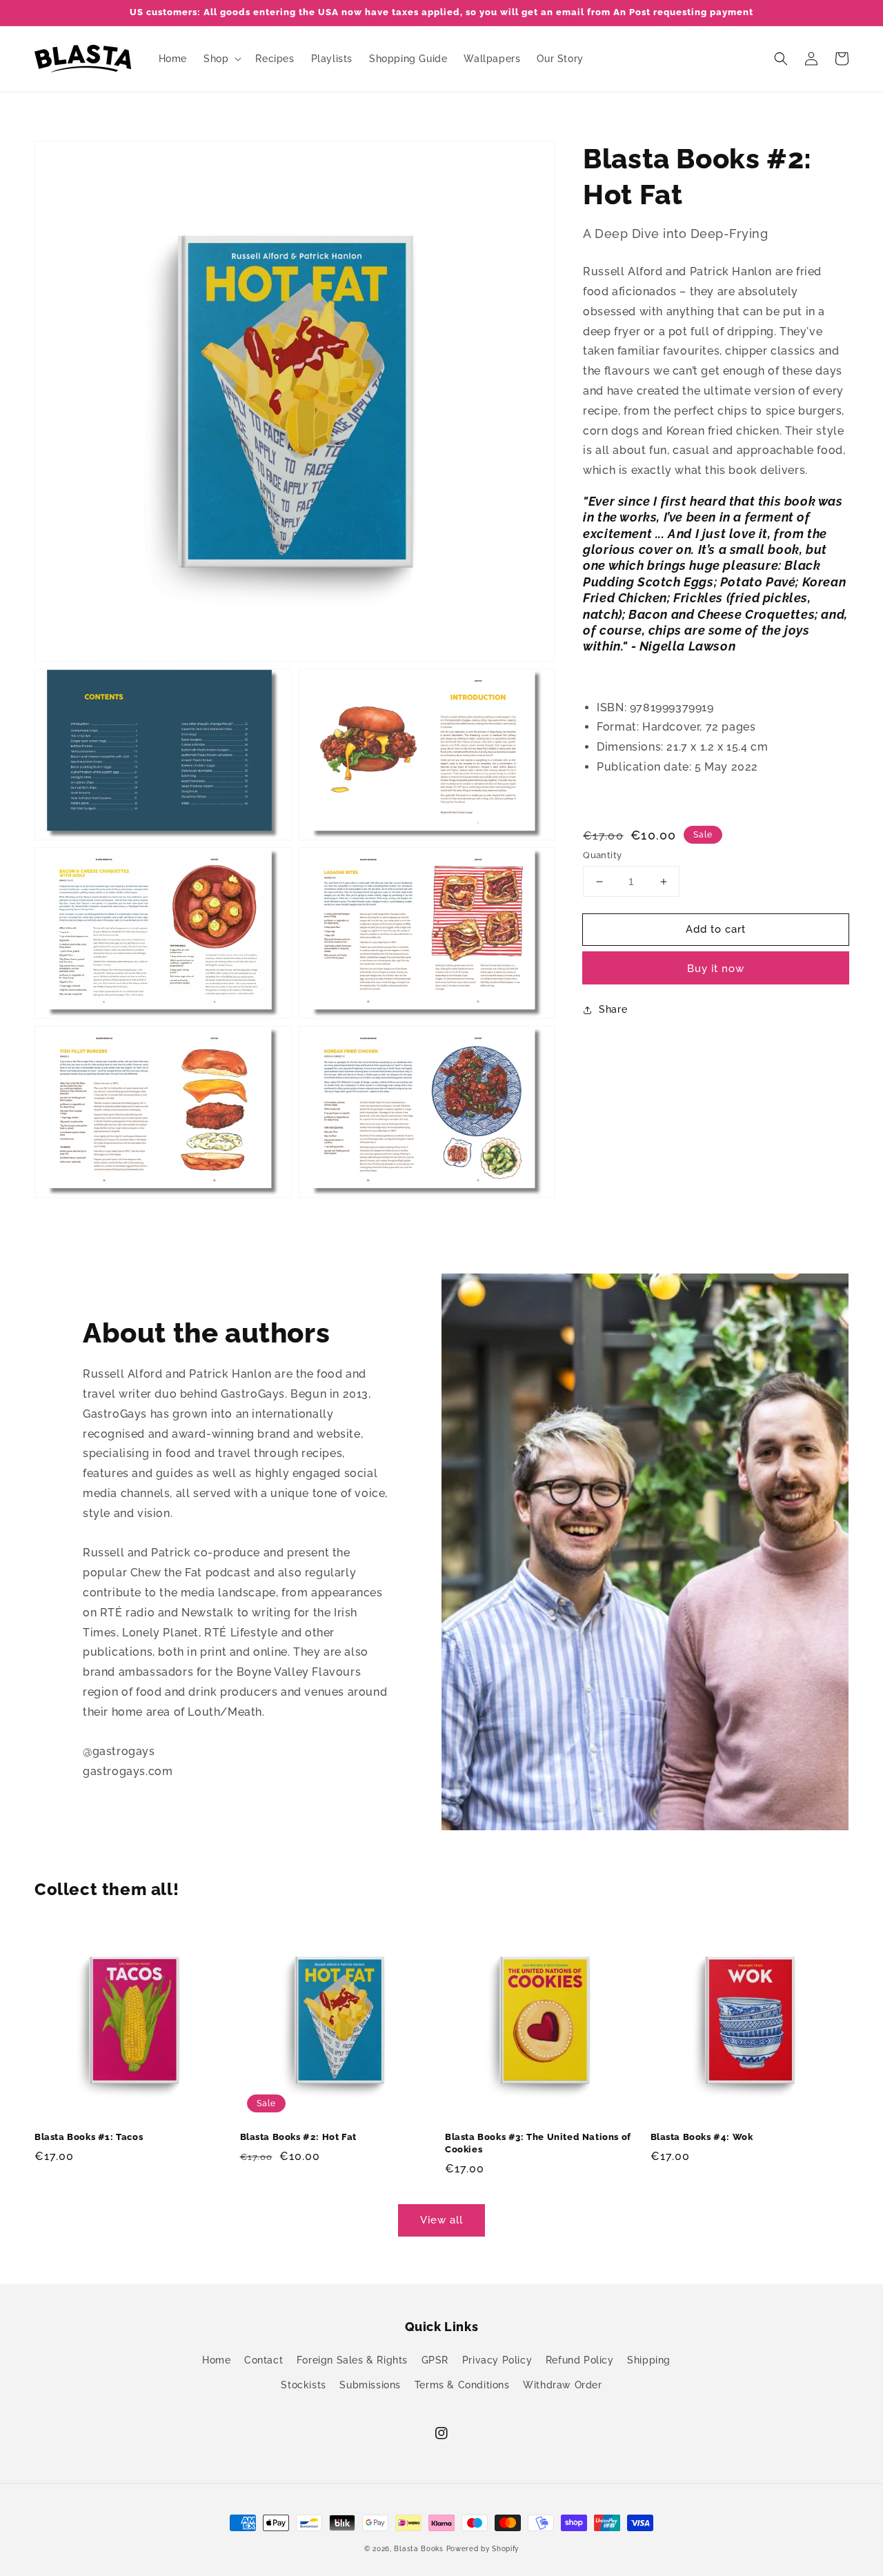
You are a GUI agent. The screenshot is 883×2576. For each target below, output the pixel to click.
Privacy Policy (497, 2360)
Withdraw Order (562, 2385)
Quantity (602, 855)
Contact (264, 2360)
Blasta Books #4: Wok (702, 2137)
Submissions (370, 2385)
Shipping (649, 2360)
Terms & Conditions (462, 2385)
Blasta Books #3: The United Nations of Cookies (538, 2143)
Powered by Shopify (483, 2549)
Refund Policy (580, 2360)
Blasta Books (418, 2549)
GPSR (435, 2360)
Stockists (303, 2385)
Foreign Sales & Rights (352, 2360)
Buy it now (716, 969)
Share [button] (613, 1009)
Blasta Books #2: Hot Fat (298, 2137)
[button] (781, 59)
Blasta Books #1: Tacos (89, 2137)
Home (216, 2360)
